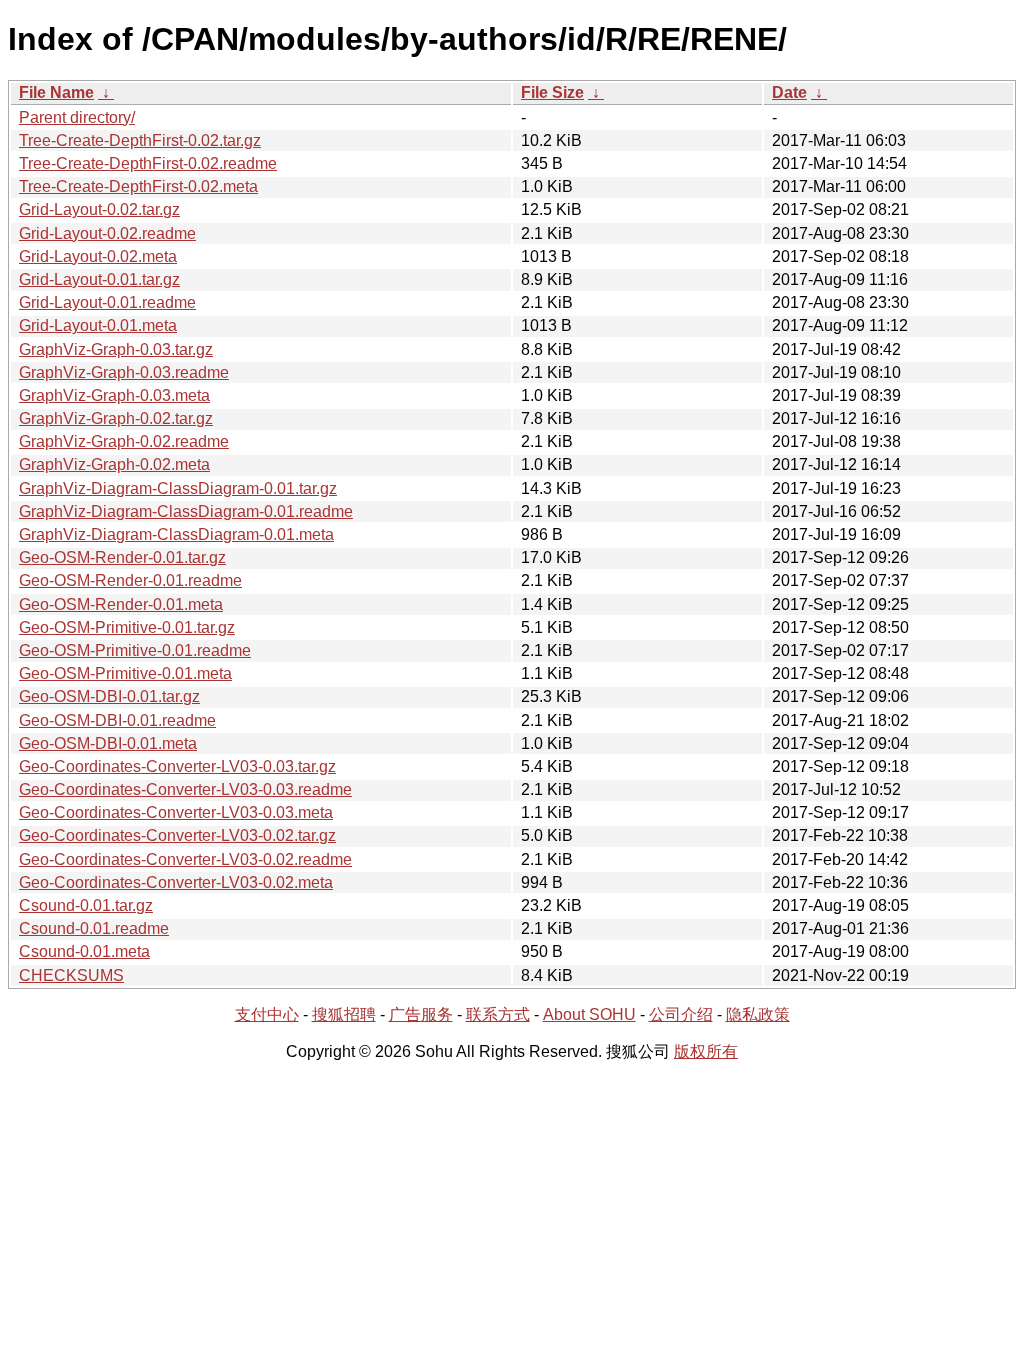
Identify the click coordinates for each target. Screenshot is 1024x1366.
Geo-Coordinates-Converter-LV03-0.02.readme (185, 859)
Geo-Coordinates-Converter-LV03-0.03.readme (185, 789)
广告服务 (421, 1014)
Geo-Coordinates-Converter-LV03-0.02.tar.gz (177, 835)
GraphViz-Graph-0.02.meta (114, 464)
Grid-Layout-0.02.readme (107, 233)
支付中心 (267, 1014)
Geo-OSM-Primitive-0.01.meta (125, 673)
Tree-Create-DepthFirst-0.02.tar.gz (140, 140)
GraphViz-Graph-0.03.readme (124, 372)
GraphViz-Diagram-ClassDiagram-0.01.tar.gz (178, 488)
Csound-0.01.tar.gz (86, 905)
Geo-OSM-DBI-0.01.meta (108, 743)
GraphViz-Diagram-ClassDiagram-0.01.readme (186, 511)
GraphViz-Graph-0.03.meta (114, 395)
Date (789, 92)
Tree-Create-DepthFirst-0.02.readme (148, 163)
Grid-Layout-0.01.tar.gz (99, 279)
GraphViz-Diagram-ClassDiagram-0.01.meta (176, 534)
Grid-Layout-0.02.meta (98, 256)
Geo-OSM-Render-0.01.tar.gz (122, 557)
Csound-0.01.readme (94, 928)
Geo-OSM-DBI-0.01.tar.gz (109, 696)
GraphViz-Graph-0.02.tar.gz (116, 418)
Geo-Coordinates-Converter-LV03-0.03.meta (176, 812)
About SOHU (589, 1014)
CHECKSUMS (71, 975)
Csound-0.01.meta (84, 951)
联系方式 (498, 1014)
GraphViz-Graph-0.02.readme (124, 441)
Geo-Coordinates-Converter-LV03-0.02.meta (176, 882)
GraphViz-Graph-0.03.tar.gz (116, 349)
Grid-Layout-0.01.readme (107, 302)
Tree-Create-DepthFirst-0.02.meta (138, 186)
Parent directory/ (77, 117)
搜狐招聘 (344, 1014)
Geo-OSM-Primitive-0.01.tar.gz (127, 627)
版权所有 (706, 1051)
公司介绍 (681, 1014)
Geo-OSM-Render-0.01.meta (121, 604)
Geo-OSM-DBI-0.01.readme (117, 720)
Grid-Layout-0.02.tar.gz (99, 209)
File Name (56, 92)
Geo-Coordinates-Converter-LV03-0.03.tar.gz (177, 766)
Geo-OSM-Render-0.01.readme (130, 580)
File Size (552, 92)
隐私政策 (758, 1014)
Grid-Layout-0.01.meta (98, 325)
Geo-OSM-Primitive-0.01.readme (135, 650)
